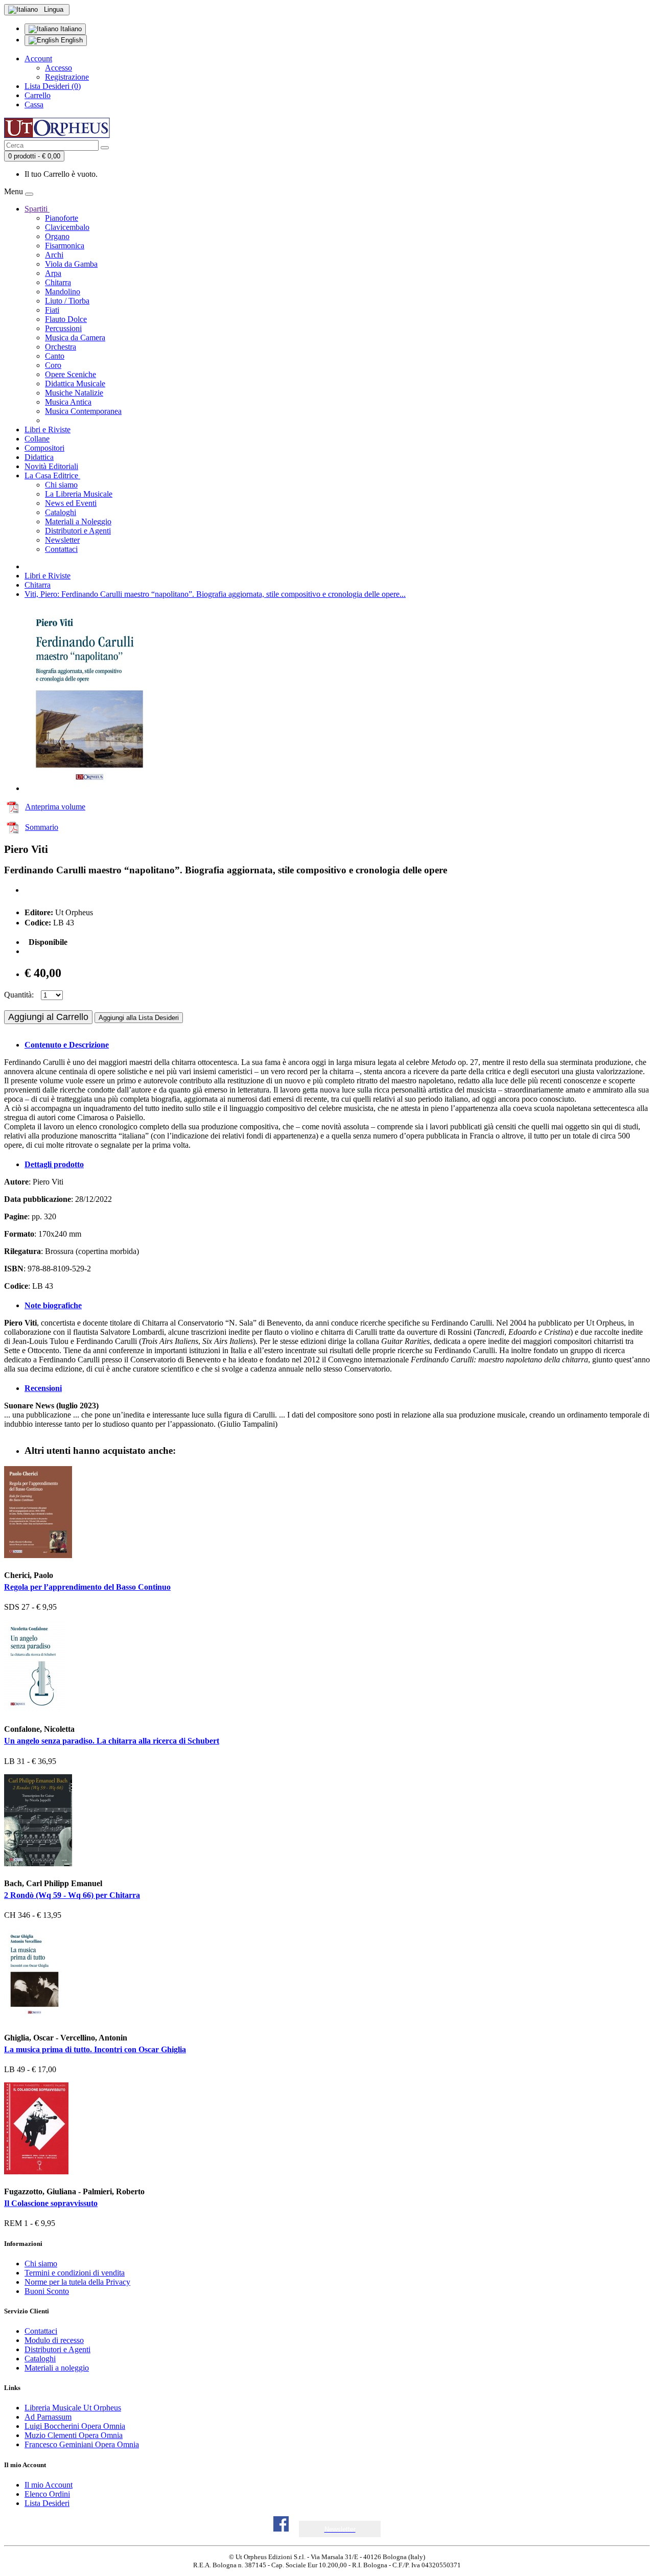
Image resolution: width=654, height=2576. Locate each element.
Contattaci (61, 549)
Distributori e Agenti (78, 531)
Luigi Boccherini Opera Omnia (75, 2426)
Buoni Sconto (47, 2291)
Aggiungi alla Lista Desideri (139, 1018)
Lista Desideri (47, 2503)
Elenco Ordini (47, 2494)
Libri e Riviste (48, 430)
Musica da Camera (75, 338)
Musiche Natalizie (74, 393)
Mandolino (63, 292)
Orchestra (61, 347)
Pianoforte (62, 218)
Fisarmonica (65, 246)
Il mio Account (49, 2485)
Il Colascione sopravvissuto (51, 2203)
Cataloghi (61, 512)
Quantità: (19, 995)
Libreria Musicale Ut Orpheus (73, 2408)
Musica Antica (68, 402)
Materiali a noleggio (57, 2368)
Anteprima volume (55, 807)
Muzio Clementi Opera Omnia (74, 2435)
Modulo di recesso (54, 2340)
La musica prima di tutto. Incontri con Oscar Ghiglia (95, 2049)
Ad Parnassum (48, 2417)
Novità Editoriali (51, 466)
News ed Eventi (71, 503)
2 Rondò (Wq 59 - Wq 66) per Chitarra (72, 1895)
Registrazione (67, 77)
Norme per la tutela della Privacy (77, 2282)
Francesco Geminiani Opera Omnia (82, 2444)
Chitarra (58, 282)
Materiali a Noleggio (78, 521)
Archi (54, 255)
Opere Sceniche (71, 374)
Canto (55, 356)
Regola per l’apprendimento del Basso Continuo (87, 1587)
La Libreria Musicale (79, 494)
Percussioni (63, 328)
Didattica (39, 457)
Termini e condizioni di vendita (75, 2273)
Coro (53, 365)
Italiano (70, 29)
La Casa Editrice (52, 475)
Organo (57, 236)
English (71, 40)
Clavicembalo (67, 227)
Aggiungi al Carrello (48, 1017)
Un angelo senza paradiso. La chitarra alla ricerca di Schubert (112, 1741)
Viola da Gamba (71, 264)
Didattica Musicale (75, 384)
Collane (37, 439)
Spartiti (37, 209)
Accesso (59, 68)
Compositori (44, 448)
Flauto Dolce (66, 319)
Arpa (53, 273)
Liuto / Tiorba (67, 301)
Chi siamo (61, 485)
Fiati (52, 310)
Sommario (42, 827)
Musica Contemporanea (83, 411)
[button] (340, 2529)
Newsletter (62, 540)
